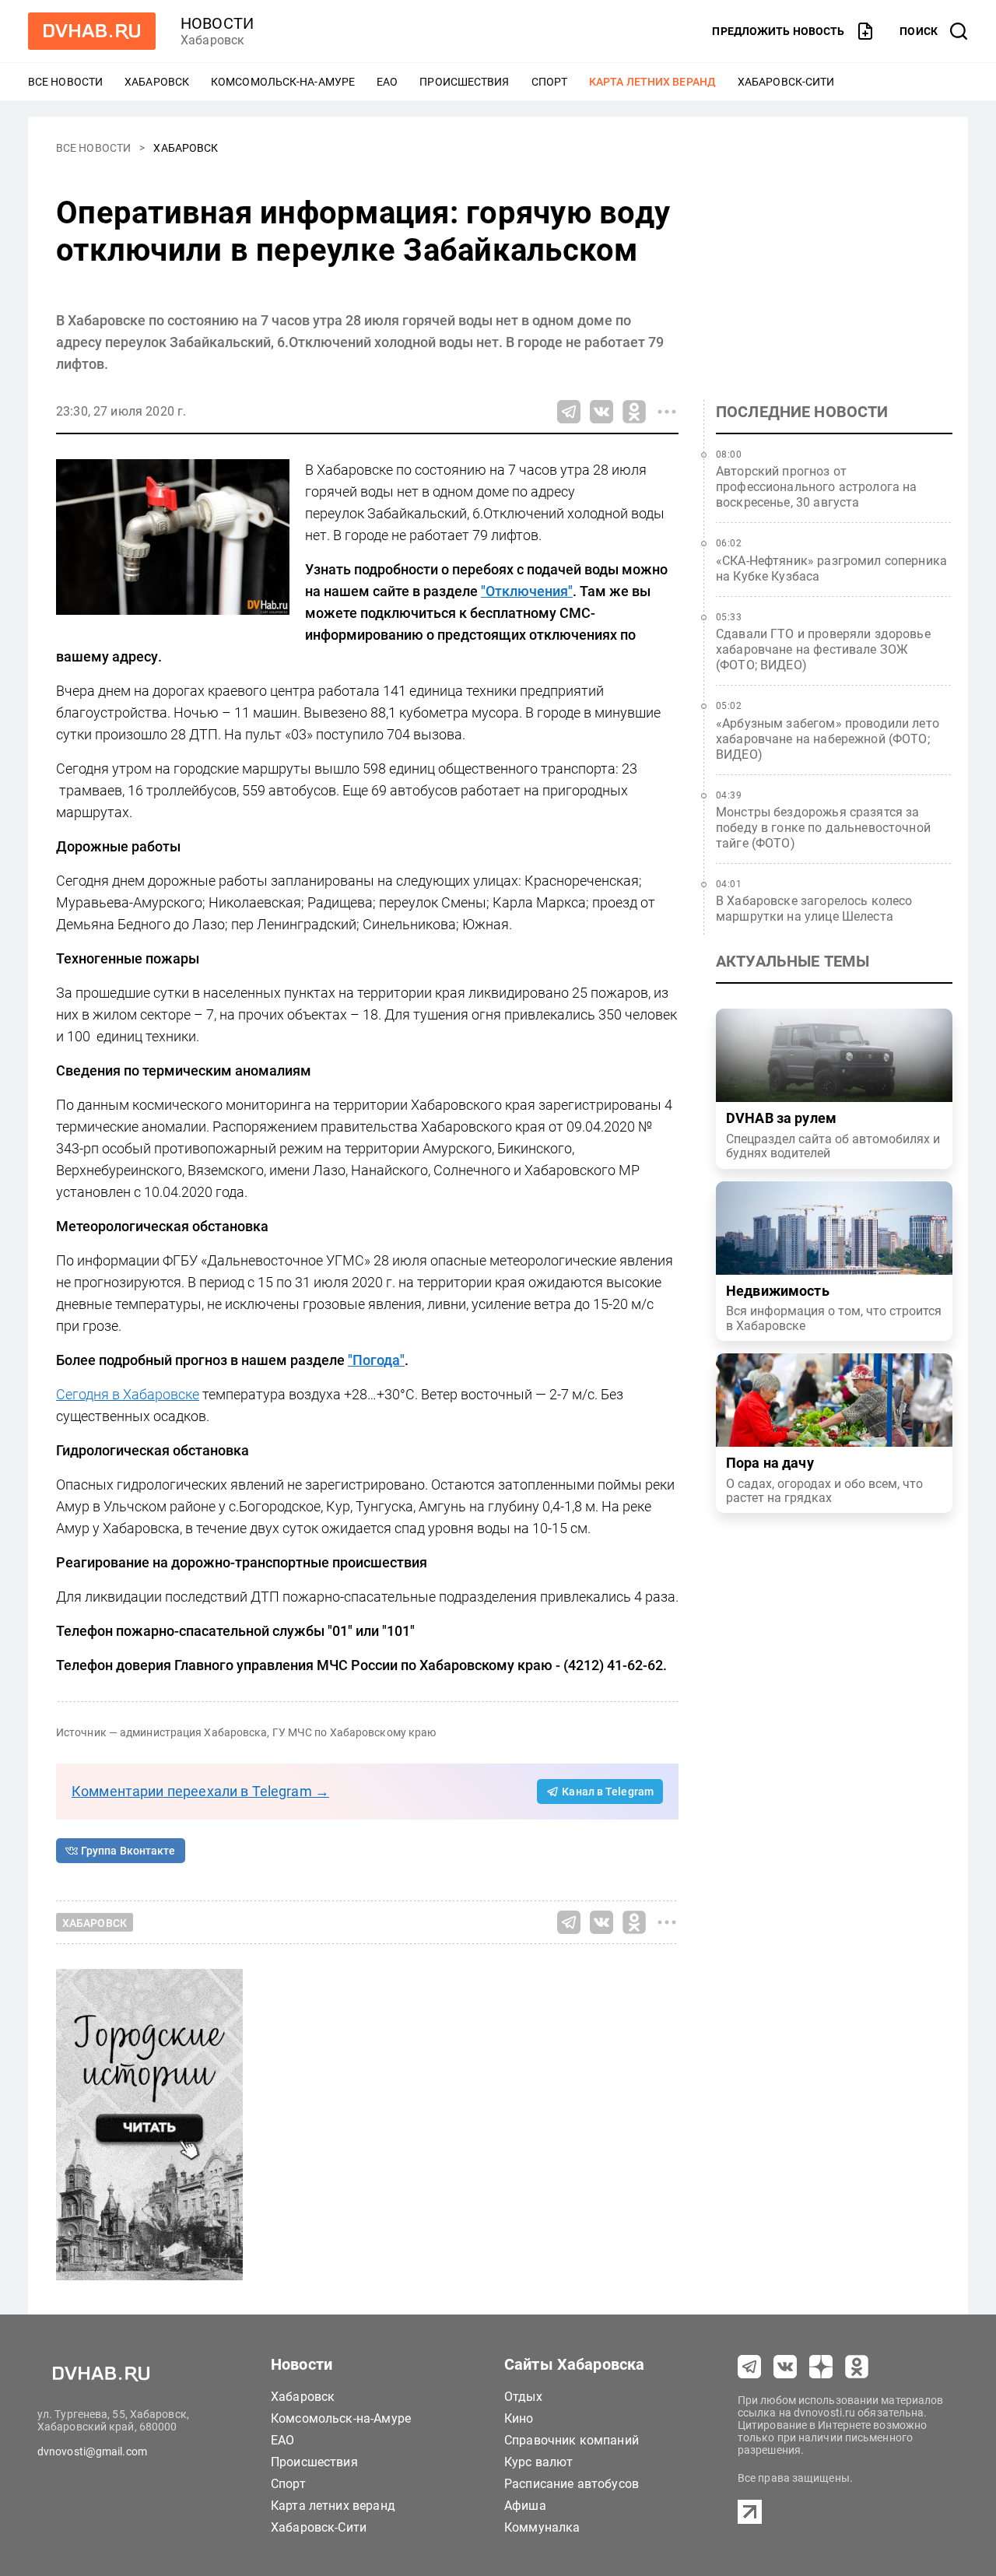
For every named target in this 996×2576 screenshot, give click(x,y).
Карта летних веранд (652, 82)
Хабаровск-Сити (786, 82)
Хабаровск (157, 82)
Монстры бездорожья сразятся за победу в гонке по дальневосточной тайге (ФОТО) (823, 828)
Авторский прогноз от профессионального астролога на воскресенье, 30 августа (817, 487)
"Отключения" (527, 591)
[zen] (821, 2367)
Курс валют (539, 2462)
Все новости (65, 82)
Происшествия (464, 82)
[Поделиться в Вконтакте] (601, 412)
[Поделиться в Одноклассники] (634, 412)
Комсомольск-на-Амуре (283, 82)
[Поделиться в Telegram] (569, 412)
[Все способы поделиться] (667, 412)
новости (217, 23)
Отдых (523, 2397)
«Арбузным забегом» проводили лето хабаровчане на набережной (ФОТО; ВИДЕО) (828, 739)
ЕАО (387, 82)
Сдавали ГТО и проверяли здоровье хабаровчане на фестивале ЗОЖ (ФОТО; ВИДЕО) (823, 649)
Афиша (525, 2506)
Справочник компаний (572, 2440)
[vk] (785, 2367)
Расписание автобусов (572, 2484)
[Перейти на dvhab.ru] (92, 31)
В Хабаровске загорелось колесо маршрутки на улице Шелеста (814, 909)
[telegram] (749, 2367)
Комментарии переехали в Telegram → (200, 1791)
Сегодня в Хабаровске (128, 1394)
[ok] (857, 2367)
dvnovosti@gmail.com (92, 2451)
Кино (519, 2418)
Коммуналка (542, 2527)
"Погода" (376, 1360)
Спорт (550, 82)
